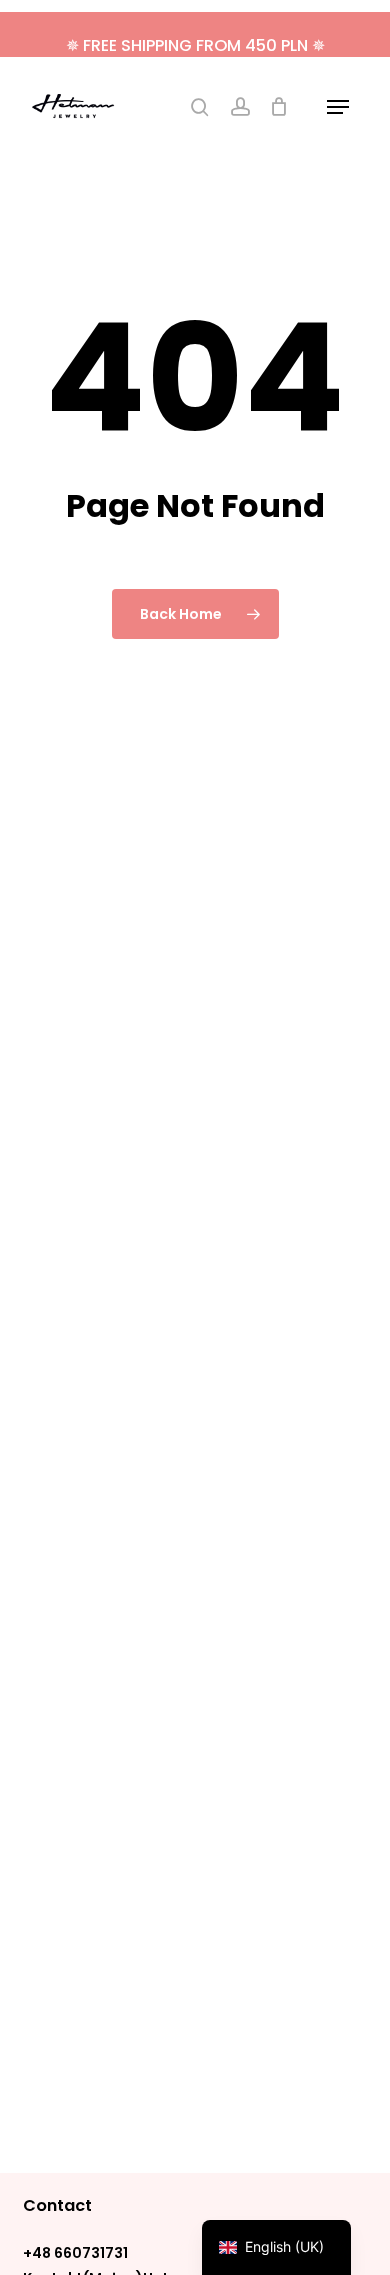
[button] (338, 107)
